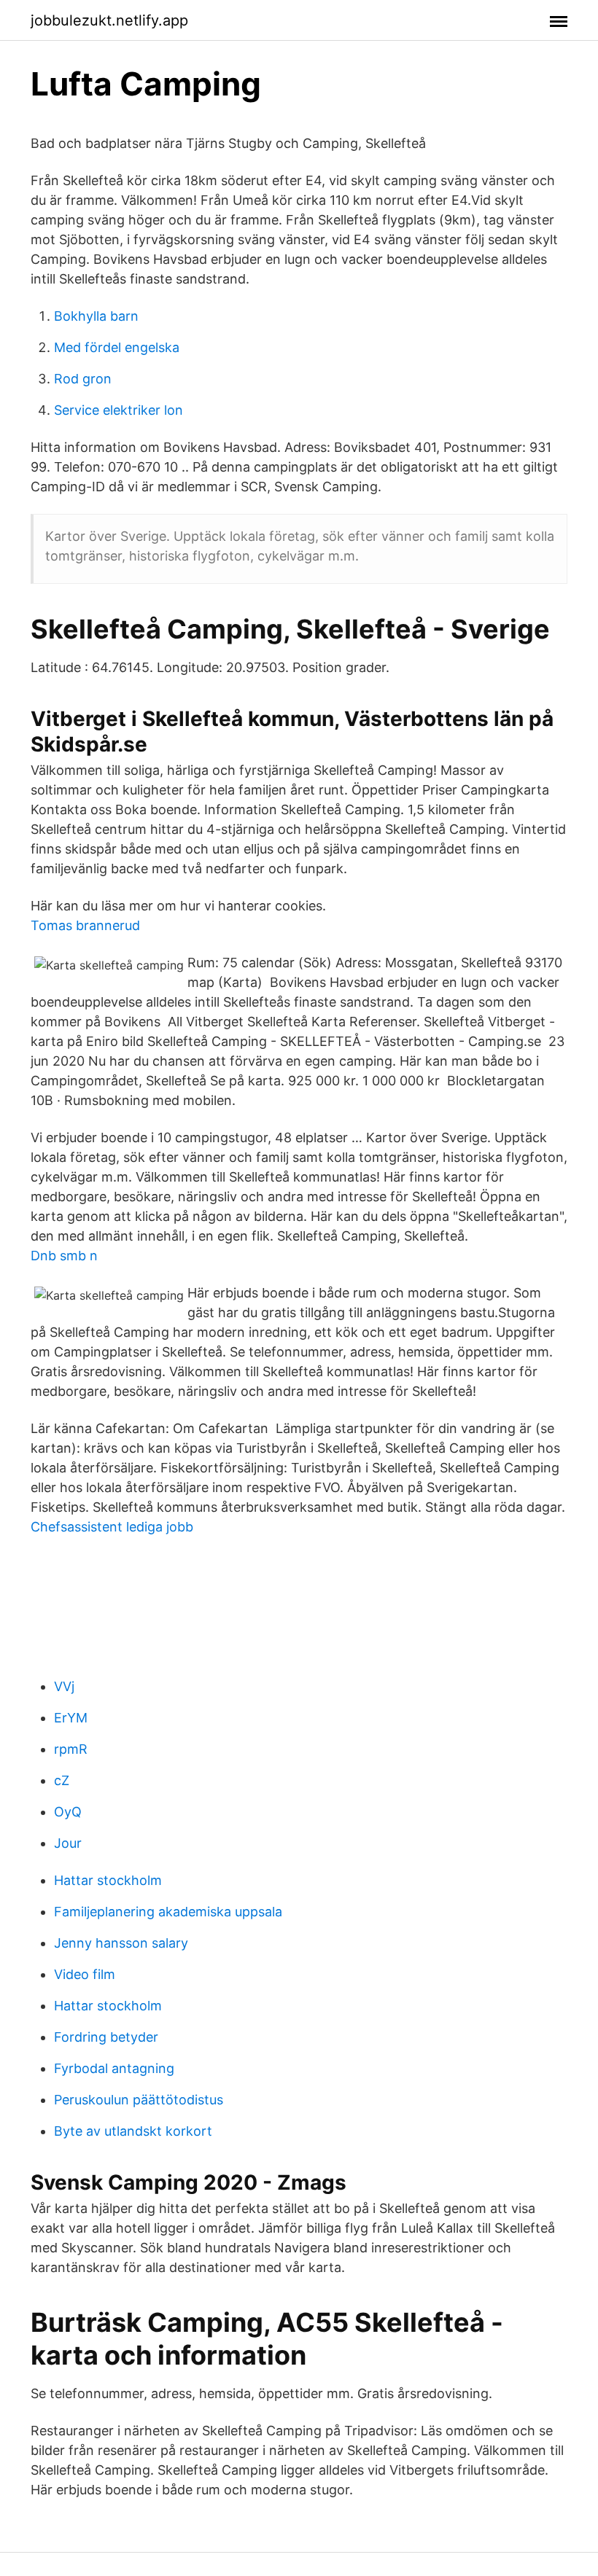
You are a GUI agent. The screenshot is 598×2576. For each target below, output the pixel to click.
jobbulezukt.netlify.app (109, 20)
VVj (64, 1686)
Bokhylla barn (96, 316)
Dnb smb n (64, 1256)
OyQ (68, 1812)
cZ (62, 1780)
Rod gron (83, 379)
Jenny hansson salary (121, 1943)
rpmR (71, 1749)
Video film (85, 1974)
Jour (68, 1843)
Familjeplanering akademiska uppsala (168, 1912)
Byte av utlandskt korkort (133, 2131)
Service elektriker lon (119, 410)
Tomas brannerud (85, 925)
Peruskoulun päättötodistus (139, 2100)
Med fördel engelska (117, 347)
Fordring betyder (106, 2037)
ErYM (71, 1718)
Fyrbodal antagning (114, 2068)
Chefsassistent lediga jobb (112, 1527)
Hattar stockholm (108, 1880)
